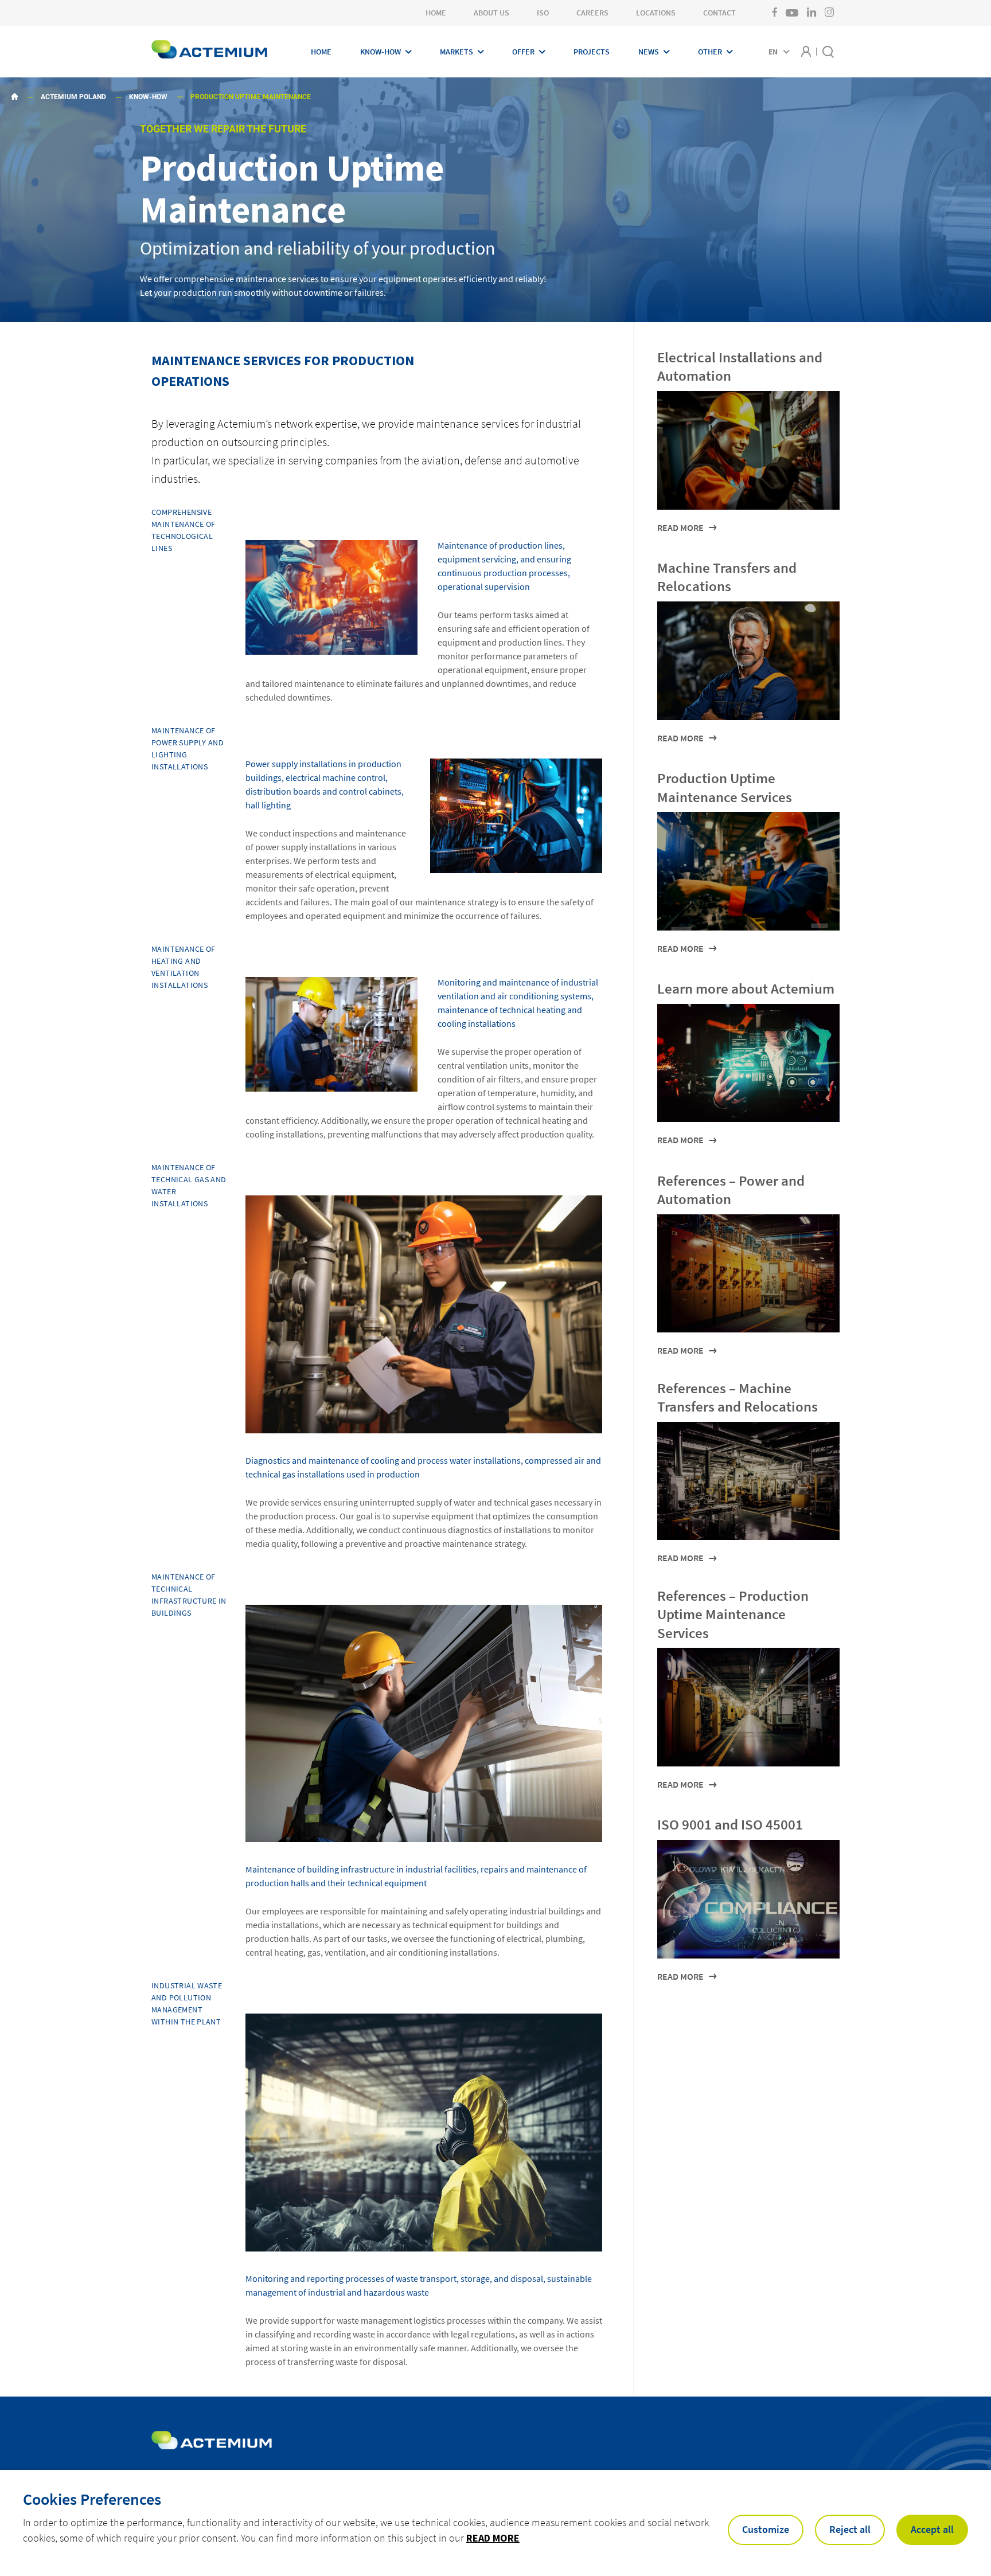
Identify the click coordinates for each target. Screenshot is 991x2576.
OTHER (710, 52)
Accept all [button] (932, 2529)
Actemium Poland (73, 97)
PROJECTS (592, 52)
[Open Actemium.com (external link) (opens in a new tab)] (212, 2440)
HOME (436, 13)
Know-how (148, 97)
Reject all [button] (850, 2529)
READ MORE (493, 2538)
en (773, 52)
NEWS (649, 52)
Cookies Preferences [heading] (92, 2499)
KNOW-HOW (381, 52)
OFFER (523, 52)
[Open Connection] (806, 51)
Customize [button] (766, 2529)
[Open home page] (209, 51)
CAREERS (592, 13)
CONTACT (719, 13)
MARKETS (457, 52)
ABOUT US (491, 13)
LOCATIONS (656, 13)
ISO (543, 13)
